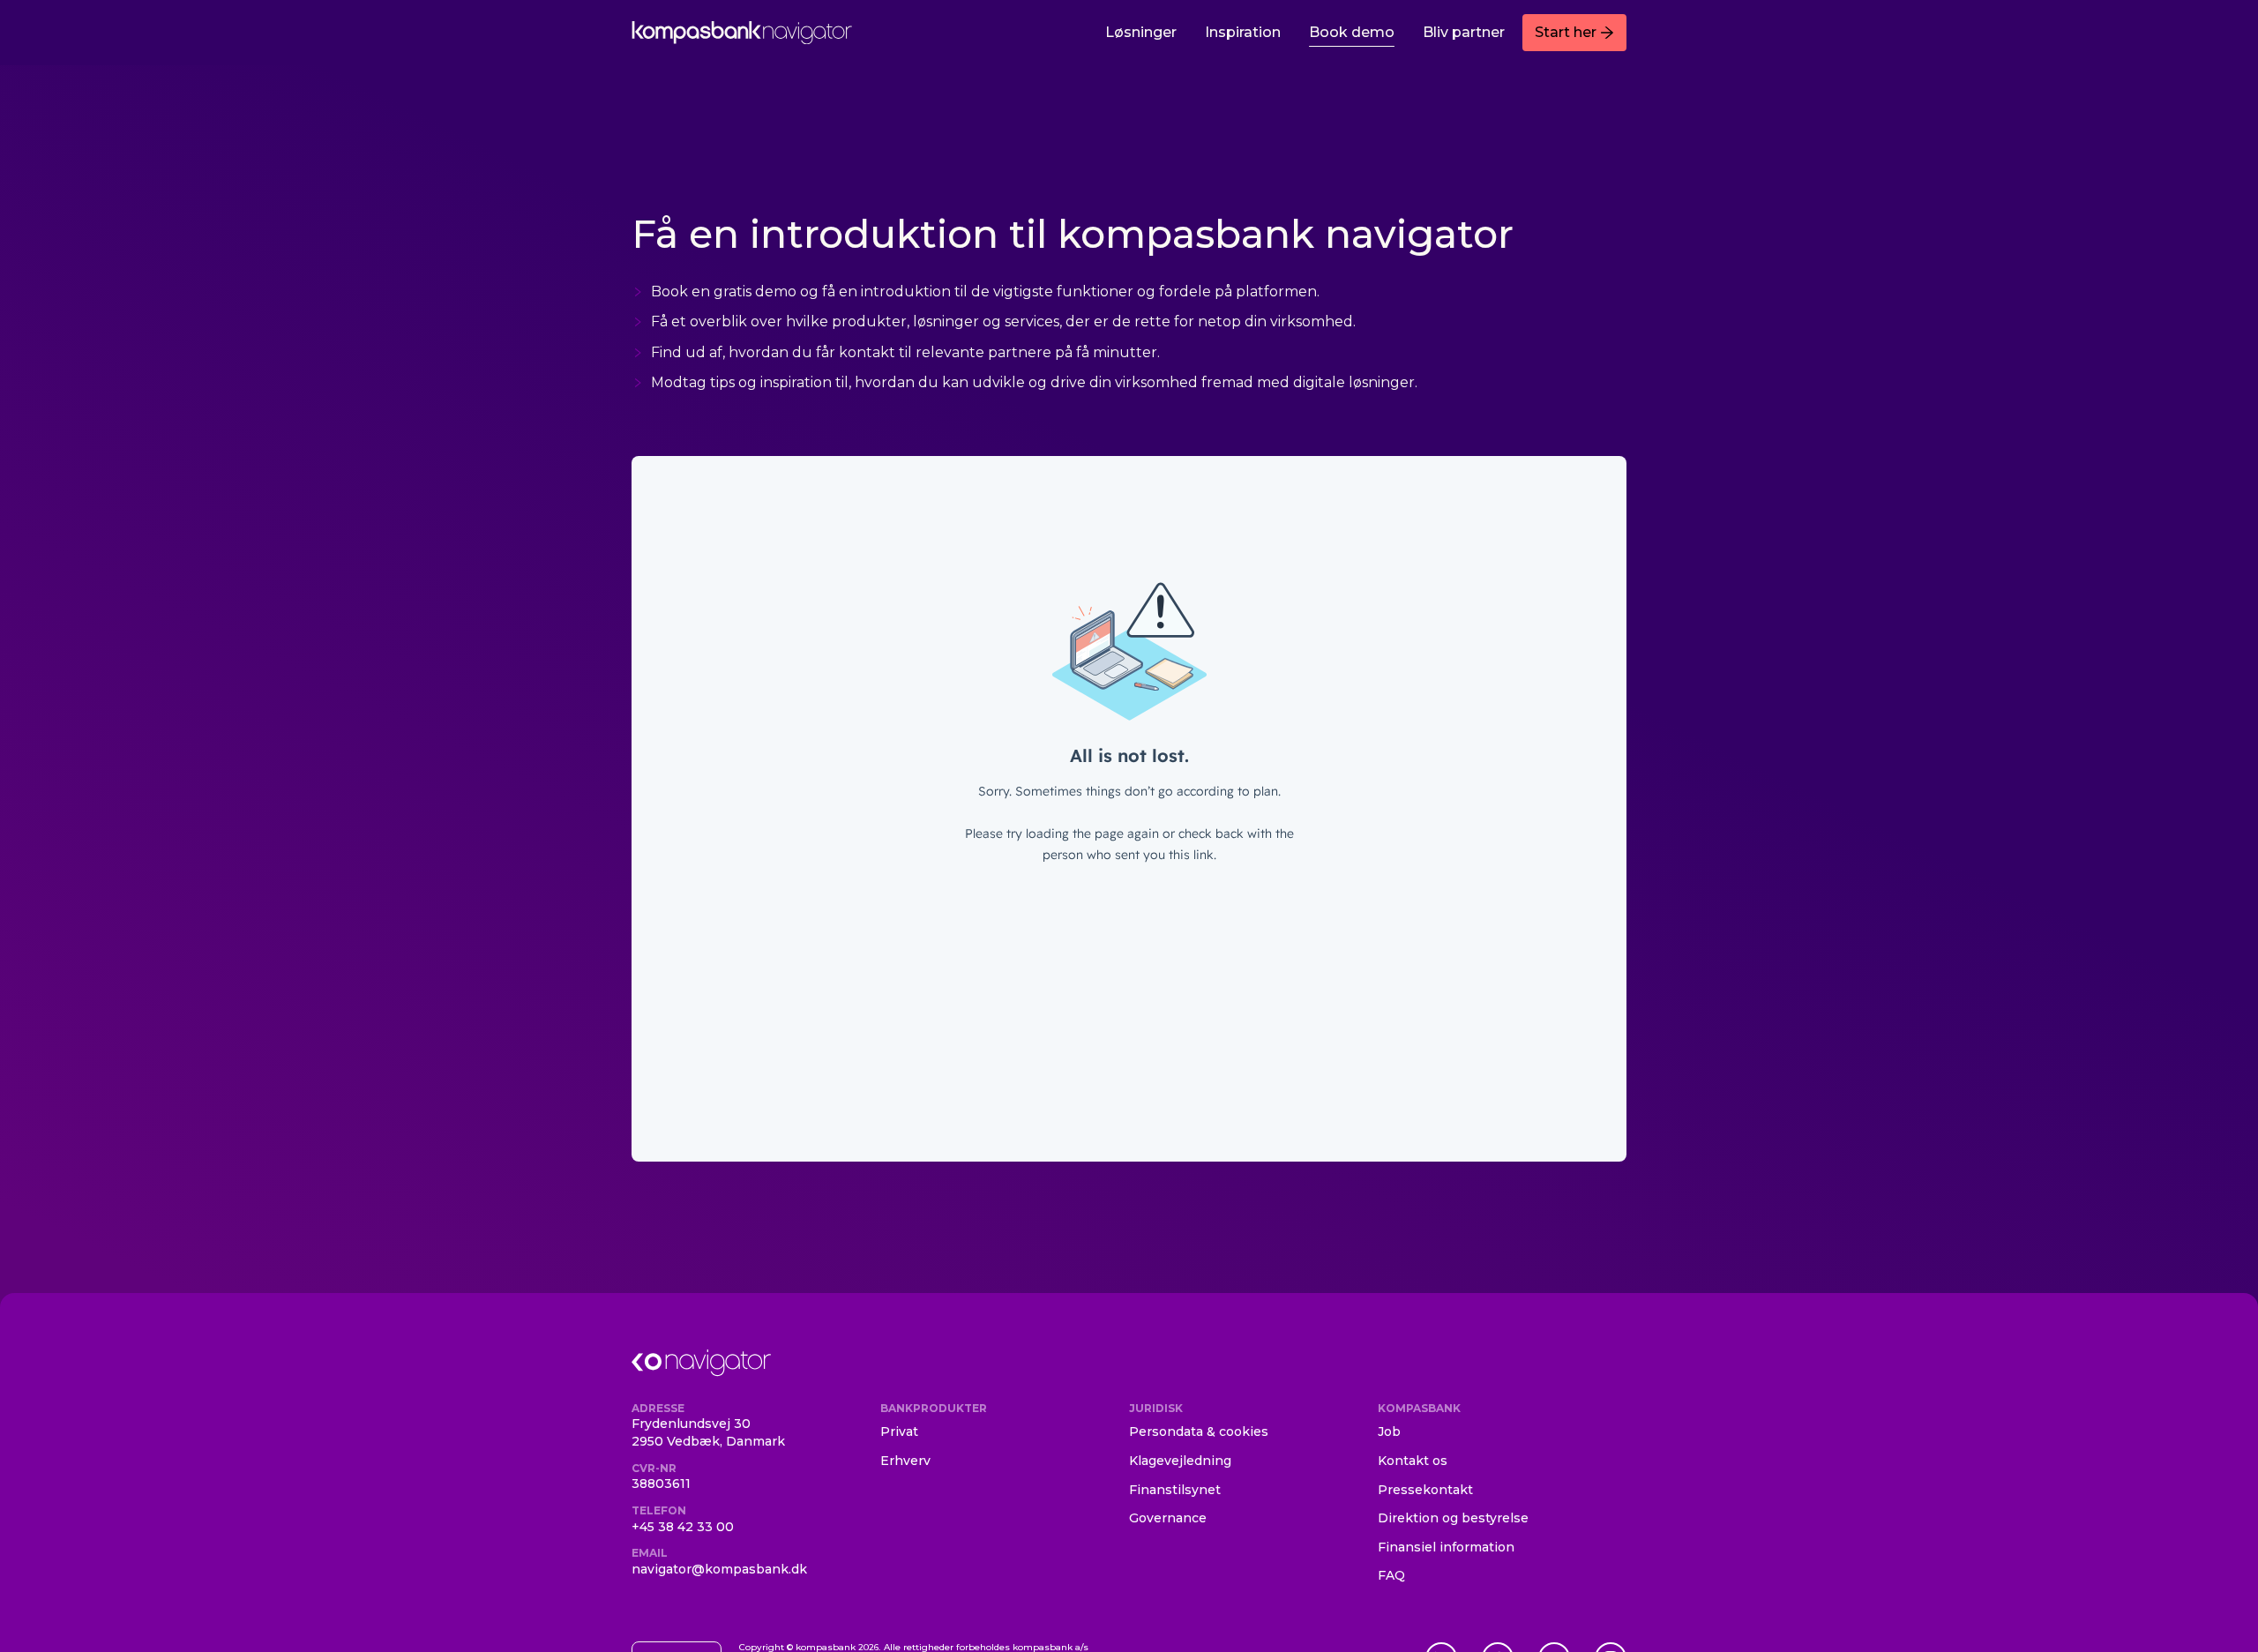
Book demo (1352, 32)
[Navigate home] (742, 33)
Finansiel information (1446, 1547)
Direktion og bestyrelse (1453, 1518)
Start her (1566, 32)
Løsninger (1141, 32)
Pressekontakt (1425, 1490)
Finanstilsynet (1175, 1490)
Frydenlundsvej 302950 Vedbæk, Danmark (708, 1432)
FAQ (1391, 1575)
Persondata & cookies (1199, 1431)
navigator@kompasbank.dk (719, 1569)
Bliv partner (1464, 32)
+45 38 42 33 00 (683, 1527)
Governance (1168, 1518)
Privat (899, 1431)
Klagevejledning (1180, 1461)
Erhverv (905, 1461)
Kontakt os (1413, 1461)
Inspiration (1243, 32)
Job (1389, 1431)
